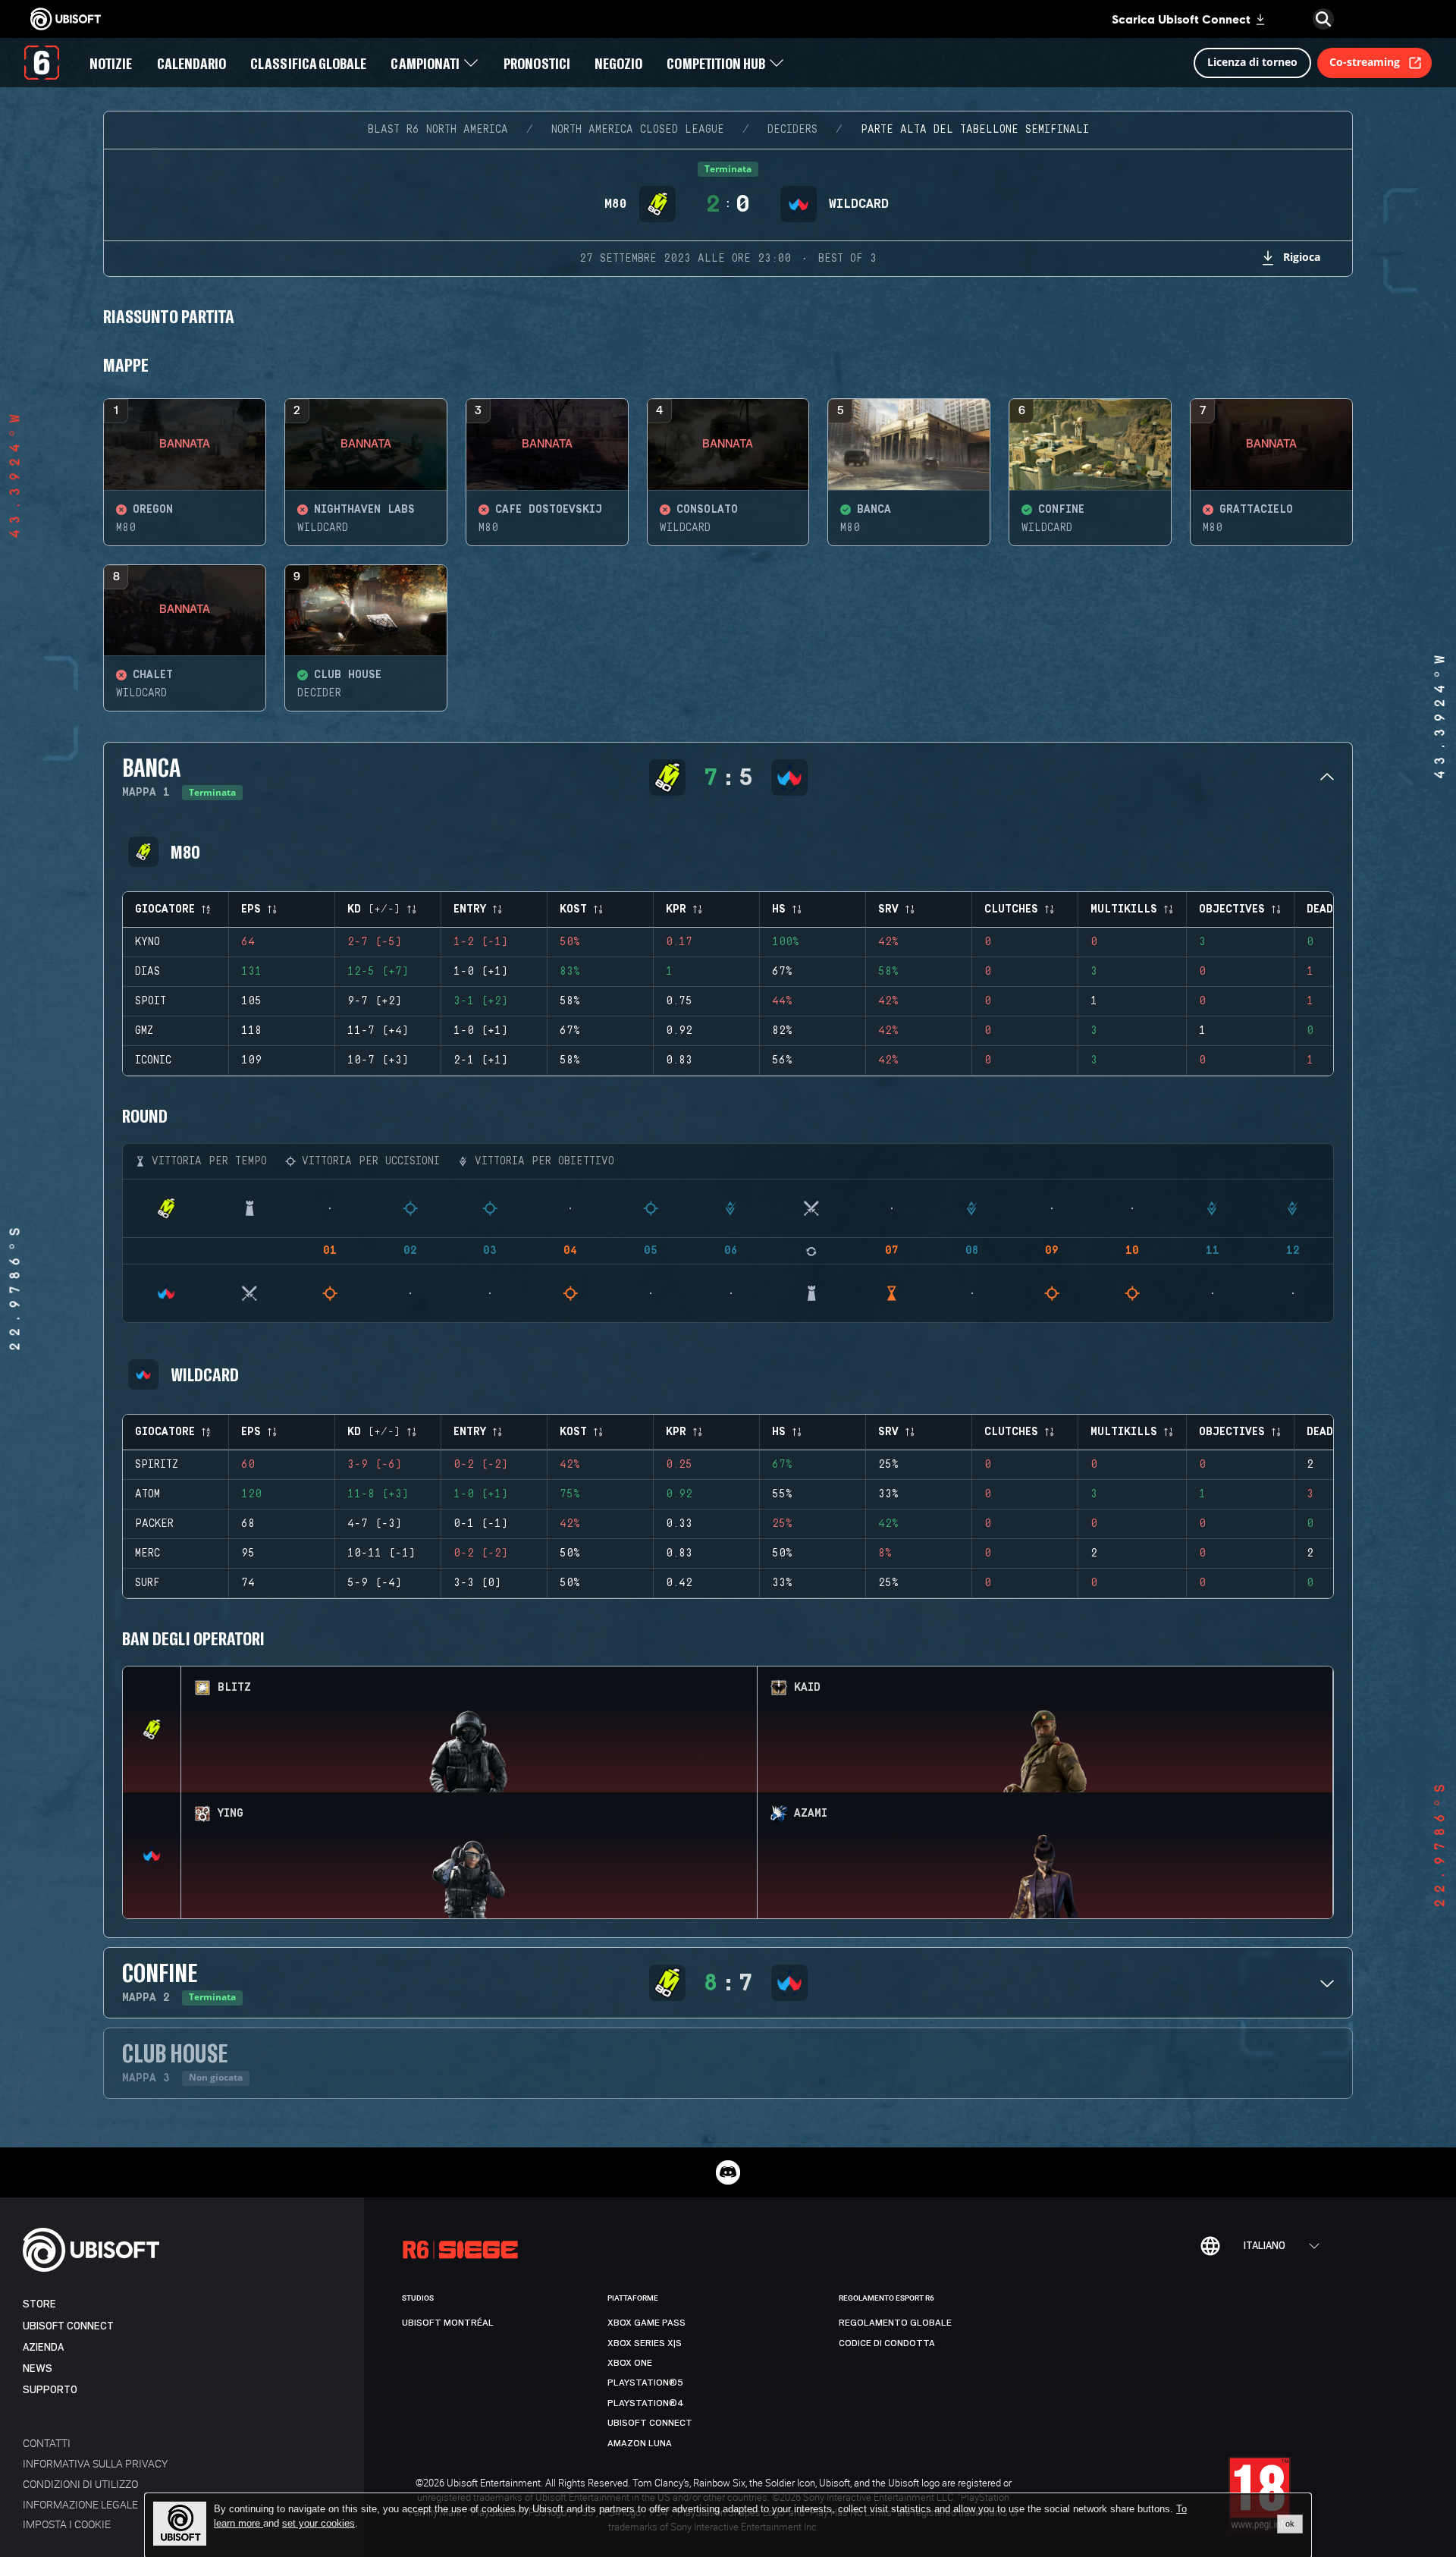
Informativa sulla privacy (95, 2463)
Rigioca (1302, 257)
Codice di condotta (887, 2343)
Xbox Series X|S (645, 2343)
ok (1290, 2524)
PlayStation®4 (646, 2403)
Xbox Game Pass (646, 2323)
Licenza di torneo (1252, 62)
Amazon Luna (640, 2443)
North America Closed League (638, 130)
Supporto (50, 2390)
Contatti (47, 2443)
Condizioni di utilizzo (80, 2484)
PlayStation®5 (645, 2383)
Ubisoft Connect (68, 2326)
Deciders (792, 130)
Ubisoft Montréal (448, 2323)
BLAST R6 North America (438, 130)
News (38, 2369)
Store (39, 2304)
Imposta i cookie (67, 2524)
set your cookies (318, 2524)
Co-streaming (1365, 62)
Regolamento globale (895, 2323)
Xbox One (630, 2363)
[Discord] (728, 2172)
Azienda (43, 2347)
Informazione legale (80, 2504)
